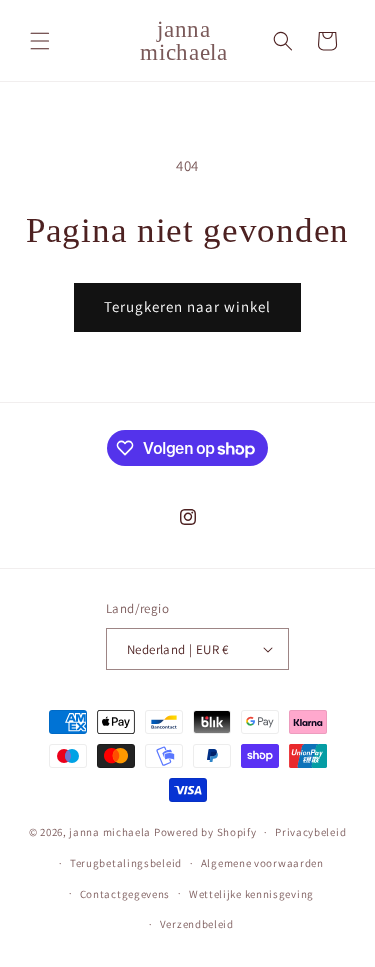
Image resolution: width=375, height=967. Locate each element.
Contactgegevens (125, 894)
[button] (40, 41)
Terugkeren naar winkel (187, 306)
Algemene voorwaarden (262, 863)
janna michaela (110, 832)
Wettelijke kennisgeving (251, 894)
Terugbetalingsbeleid (126, 863)
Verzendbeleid (197, 924)
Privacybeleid (310, 832)
